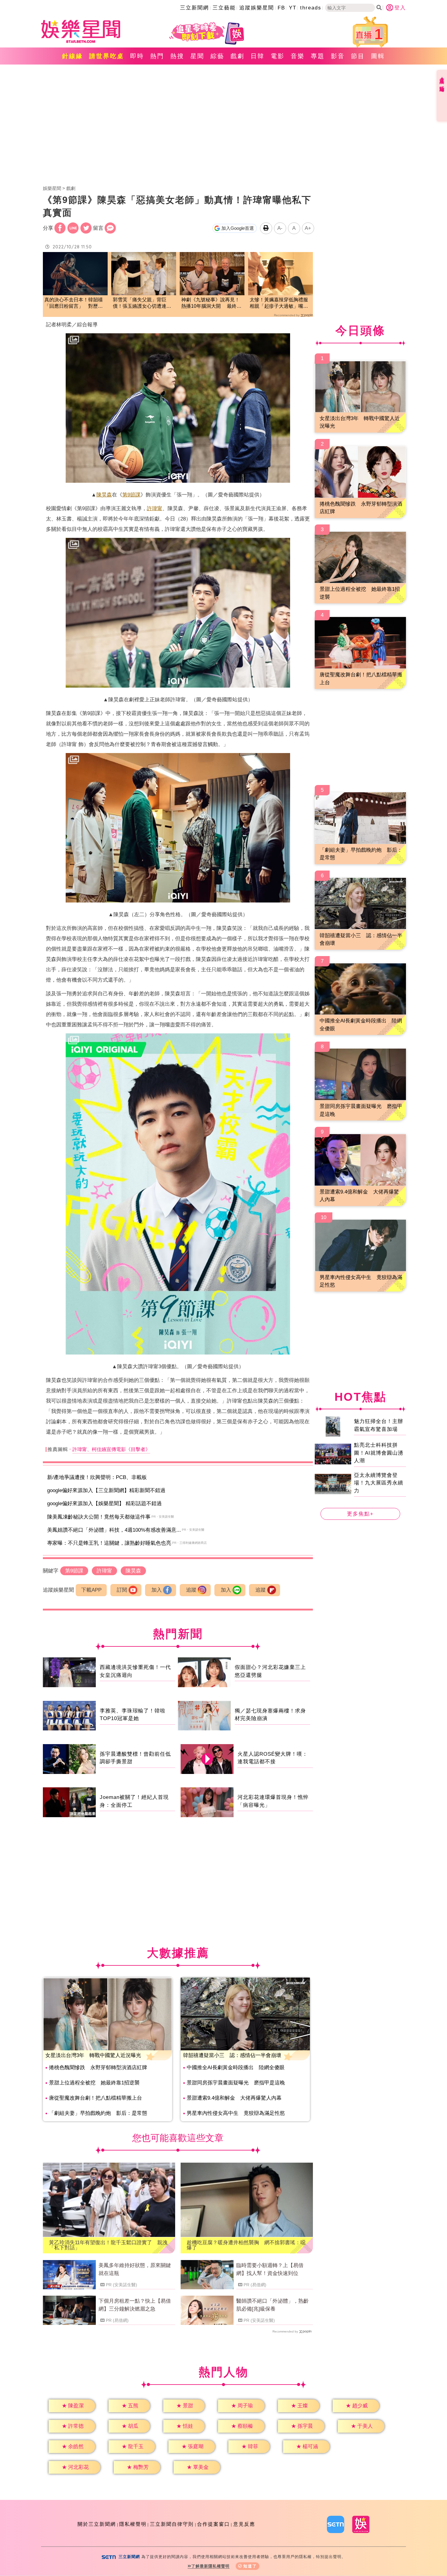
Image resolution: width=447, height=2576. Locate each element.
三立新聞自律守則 (172, 2524)
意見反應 (244, 2524)
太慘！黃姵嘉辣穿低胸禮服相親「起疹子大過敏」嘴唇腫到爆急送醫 (279, 303)
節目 (358, 56)
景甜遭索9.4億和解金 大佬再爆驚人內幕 (234, 2098)
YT (293, 8)
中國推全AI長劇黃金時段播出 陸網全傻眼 (236, 2068)
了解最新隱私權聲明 (210, 2566)
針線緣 (73, 56)
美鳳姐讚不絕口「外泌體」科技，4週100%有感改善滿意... (114, 1530)
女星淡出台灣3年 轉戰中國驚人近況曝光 (93, 2055)
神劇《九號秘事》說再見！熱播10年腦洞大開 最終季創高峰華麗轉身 (211, 303)
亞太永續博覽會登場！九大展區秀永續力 (379, 1483)
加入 (157, 1590)
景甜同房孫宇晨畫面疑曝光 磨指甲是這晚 (236, 2083)
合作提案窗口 (213, 2524)
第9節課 (131, 495)
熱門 (157, 56)
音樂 (298, 56)
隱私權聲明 (133, 2524)
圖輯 (378, 56)
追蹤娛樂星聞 (257, 8)
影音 (338, 56)
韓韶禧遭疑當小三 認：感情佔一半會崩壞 (232, 2055)
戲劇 (237, 56)
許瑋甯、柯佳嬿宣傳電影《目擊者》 (111, 1449)
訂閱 (122, 1590)
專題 (318, 56)
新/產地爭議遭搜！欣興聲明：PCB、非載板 (97, 1477)
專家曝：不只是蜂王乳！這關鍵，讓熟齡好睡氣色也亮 (109, 1543)
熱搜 (177, 56)
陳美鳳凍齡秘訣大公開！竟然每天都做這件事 (99, 1517)
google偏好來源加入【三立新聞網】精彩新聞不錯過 (106, 1490)
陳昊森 (104, 495)
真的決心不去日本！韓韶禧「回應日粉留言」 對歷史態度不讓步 (74, 303)
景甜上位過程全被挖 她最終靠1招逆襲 (94, 2083)
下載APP (91, 1590)
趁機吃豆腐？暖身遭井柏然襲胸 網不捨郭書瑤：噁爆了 (246, 2245)
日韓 (258, 56)
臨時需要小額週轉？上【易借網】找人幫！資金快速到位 (270, 2269)
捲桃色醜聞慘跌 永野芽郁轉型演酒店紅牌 (98, 2068)
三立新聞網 (194, 8)
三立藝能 (224, 8)
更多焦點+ (360, 1514)
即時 (137, 56)
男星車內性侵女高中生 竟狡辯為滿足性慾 (236, 2113)
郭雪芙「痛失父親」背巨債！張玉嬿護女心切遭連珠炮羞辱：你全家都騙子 (142, 303)
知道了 (250, 2566)
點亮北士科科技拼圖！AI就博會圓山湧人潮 (379, 1453)
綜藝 (217, 56)
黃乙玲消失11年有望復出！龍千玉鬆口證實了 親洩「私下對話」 (108, 2245)
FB (281, 8)
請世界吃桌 (107, 56)
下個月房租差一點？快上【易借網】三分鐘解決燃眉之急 (135, 2305)
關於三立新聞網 (97, 2524)
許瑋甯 (155, 508)
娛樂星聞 (52, 188)
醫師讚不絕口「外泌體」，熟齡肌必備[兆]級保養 (272, 2305)
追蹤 (191, 1590)
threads (311, 8)
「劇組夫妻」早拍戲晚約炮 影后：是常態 (98, 2113)
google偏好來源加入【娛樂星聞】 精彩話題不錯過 (104, 1504)
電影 (278, 56)
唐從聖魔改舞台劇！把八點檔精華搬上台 (95, 2098)
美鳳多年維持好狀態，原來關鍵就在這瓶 (135, 2269)
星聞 (197, 56)
